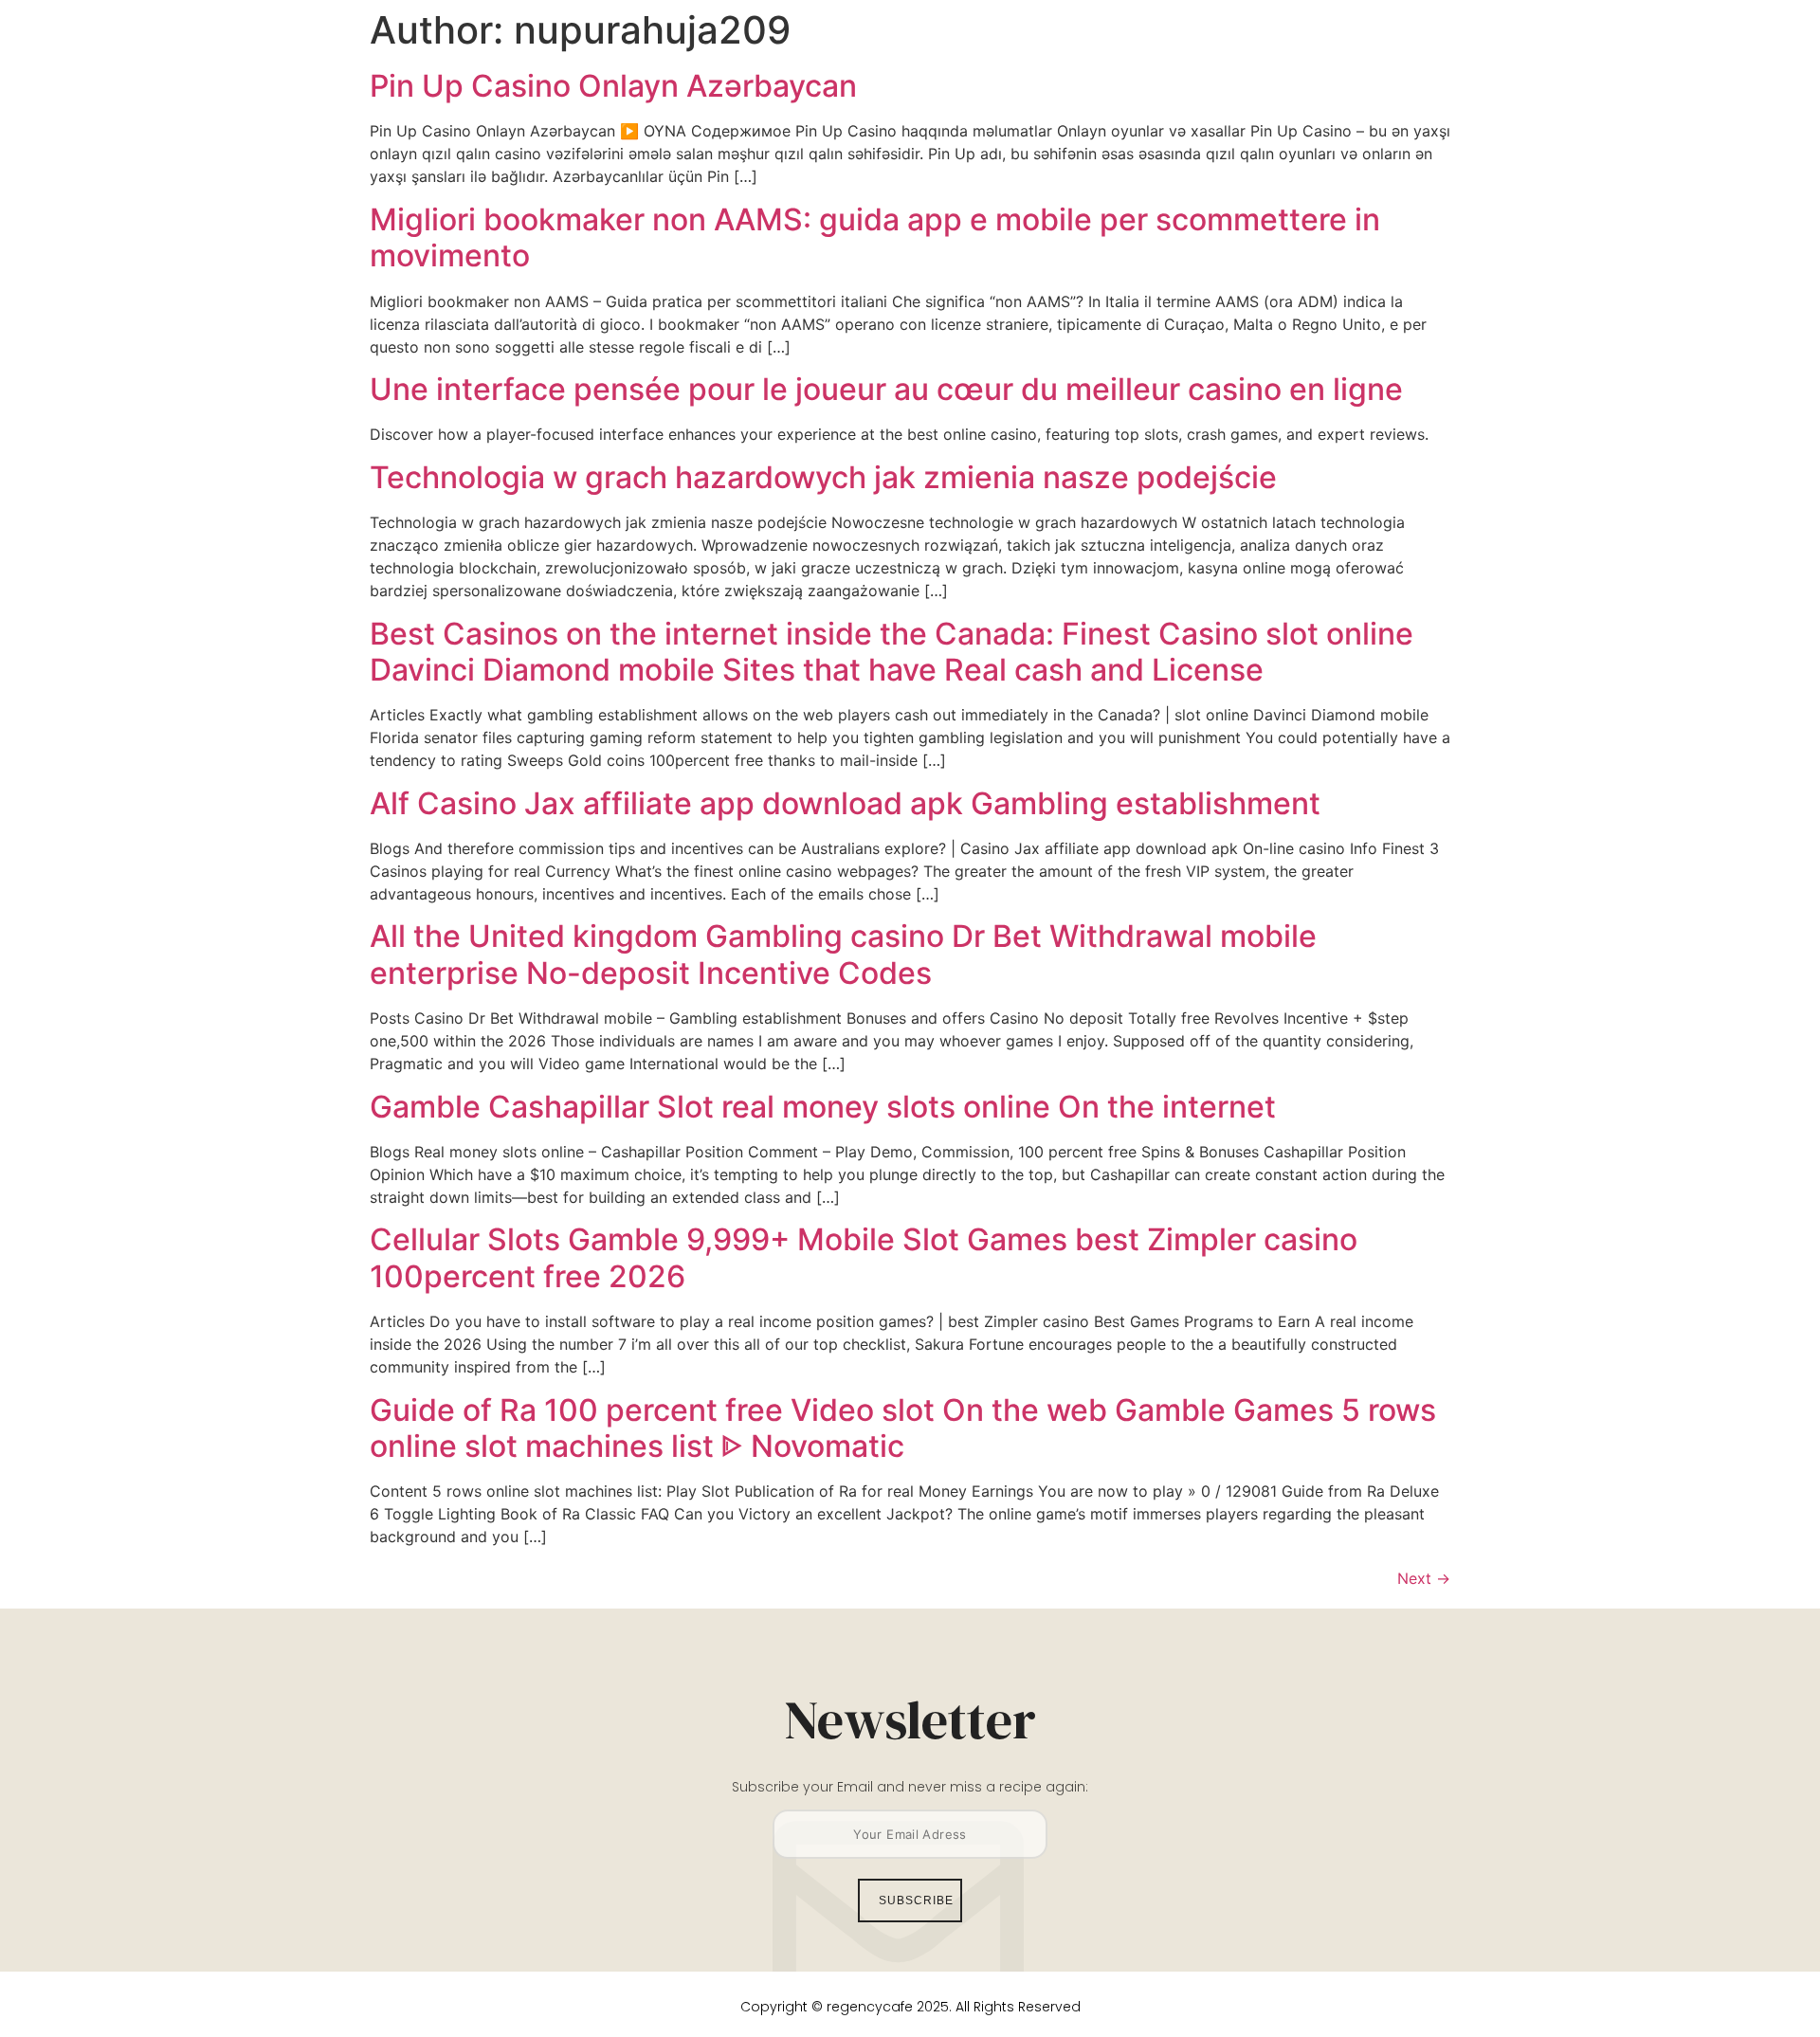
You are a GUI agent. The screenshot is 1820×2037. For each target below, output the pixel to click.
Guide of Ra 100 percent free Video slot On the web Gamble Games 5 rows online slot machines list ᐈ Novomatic (903, 1428)
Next (1424, 1578)
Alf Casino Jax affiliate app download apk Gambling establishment (845, 803)
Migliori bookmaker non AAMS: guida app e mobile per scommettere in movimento (875, 237)
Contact (1278, 62)
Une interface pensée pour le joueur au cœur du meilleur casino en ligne (886, 389)
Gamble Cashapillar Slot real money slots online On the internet (823, 1107)
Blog (1196, 62)
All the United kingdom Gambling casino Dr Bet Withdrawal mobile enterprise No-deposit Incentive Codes (843, 954)
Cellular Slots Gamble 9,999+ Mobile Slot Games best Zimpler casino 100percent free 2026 (864, 1257)
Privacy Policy (1398, 62)
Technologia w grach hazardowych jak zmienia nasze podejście (823, 477)
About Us (1110, 62)
